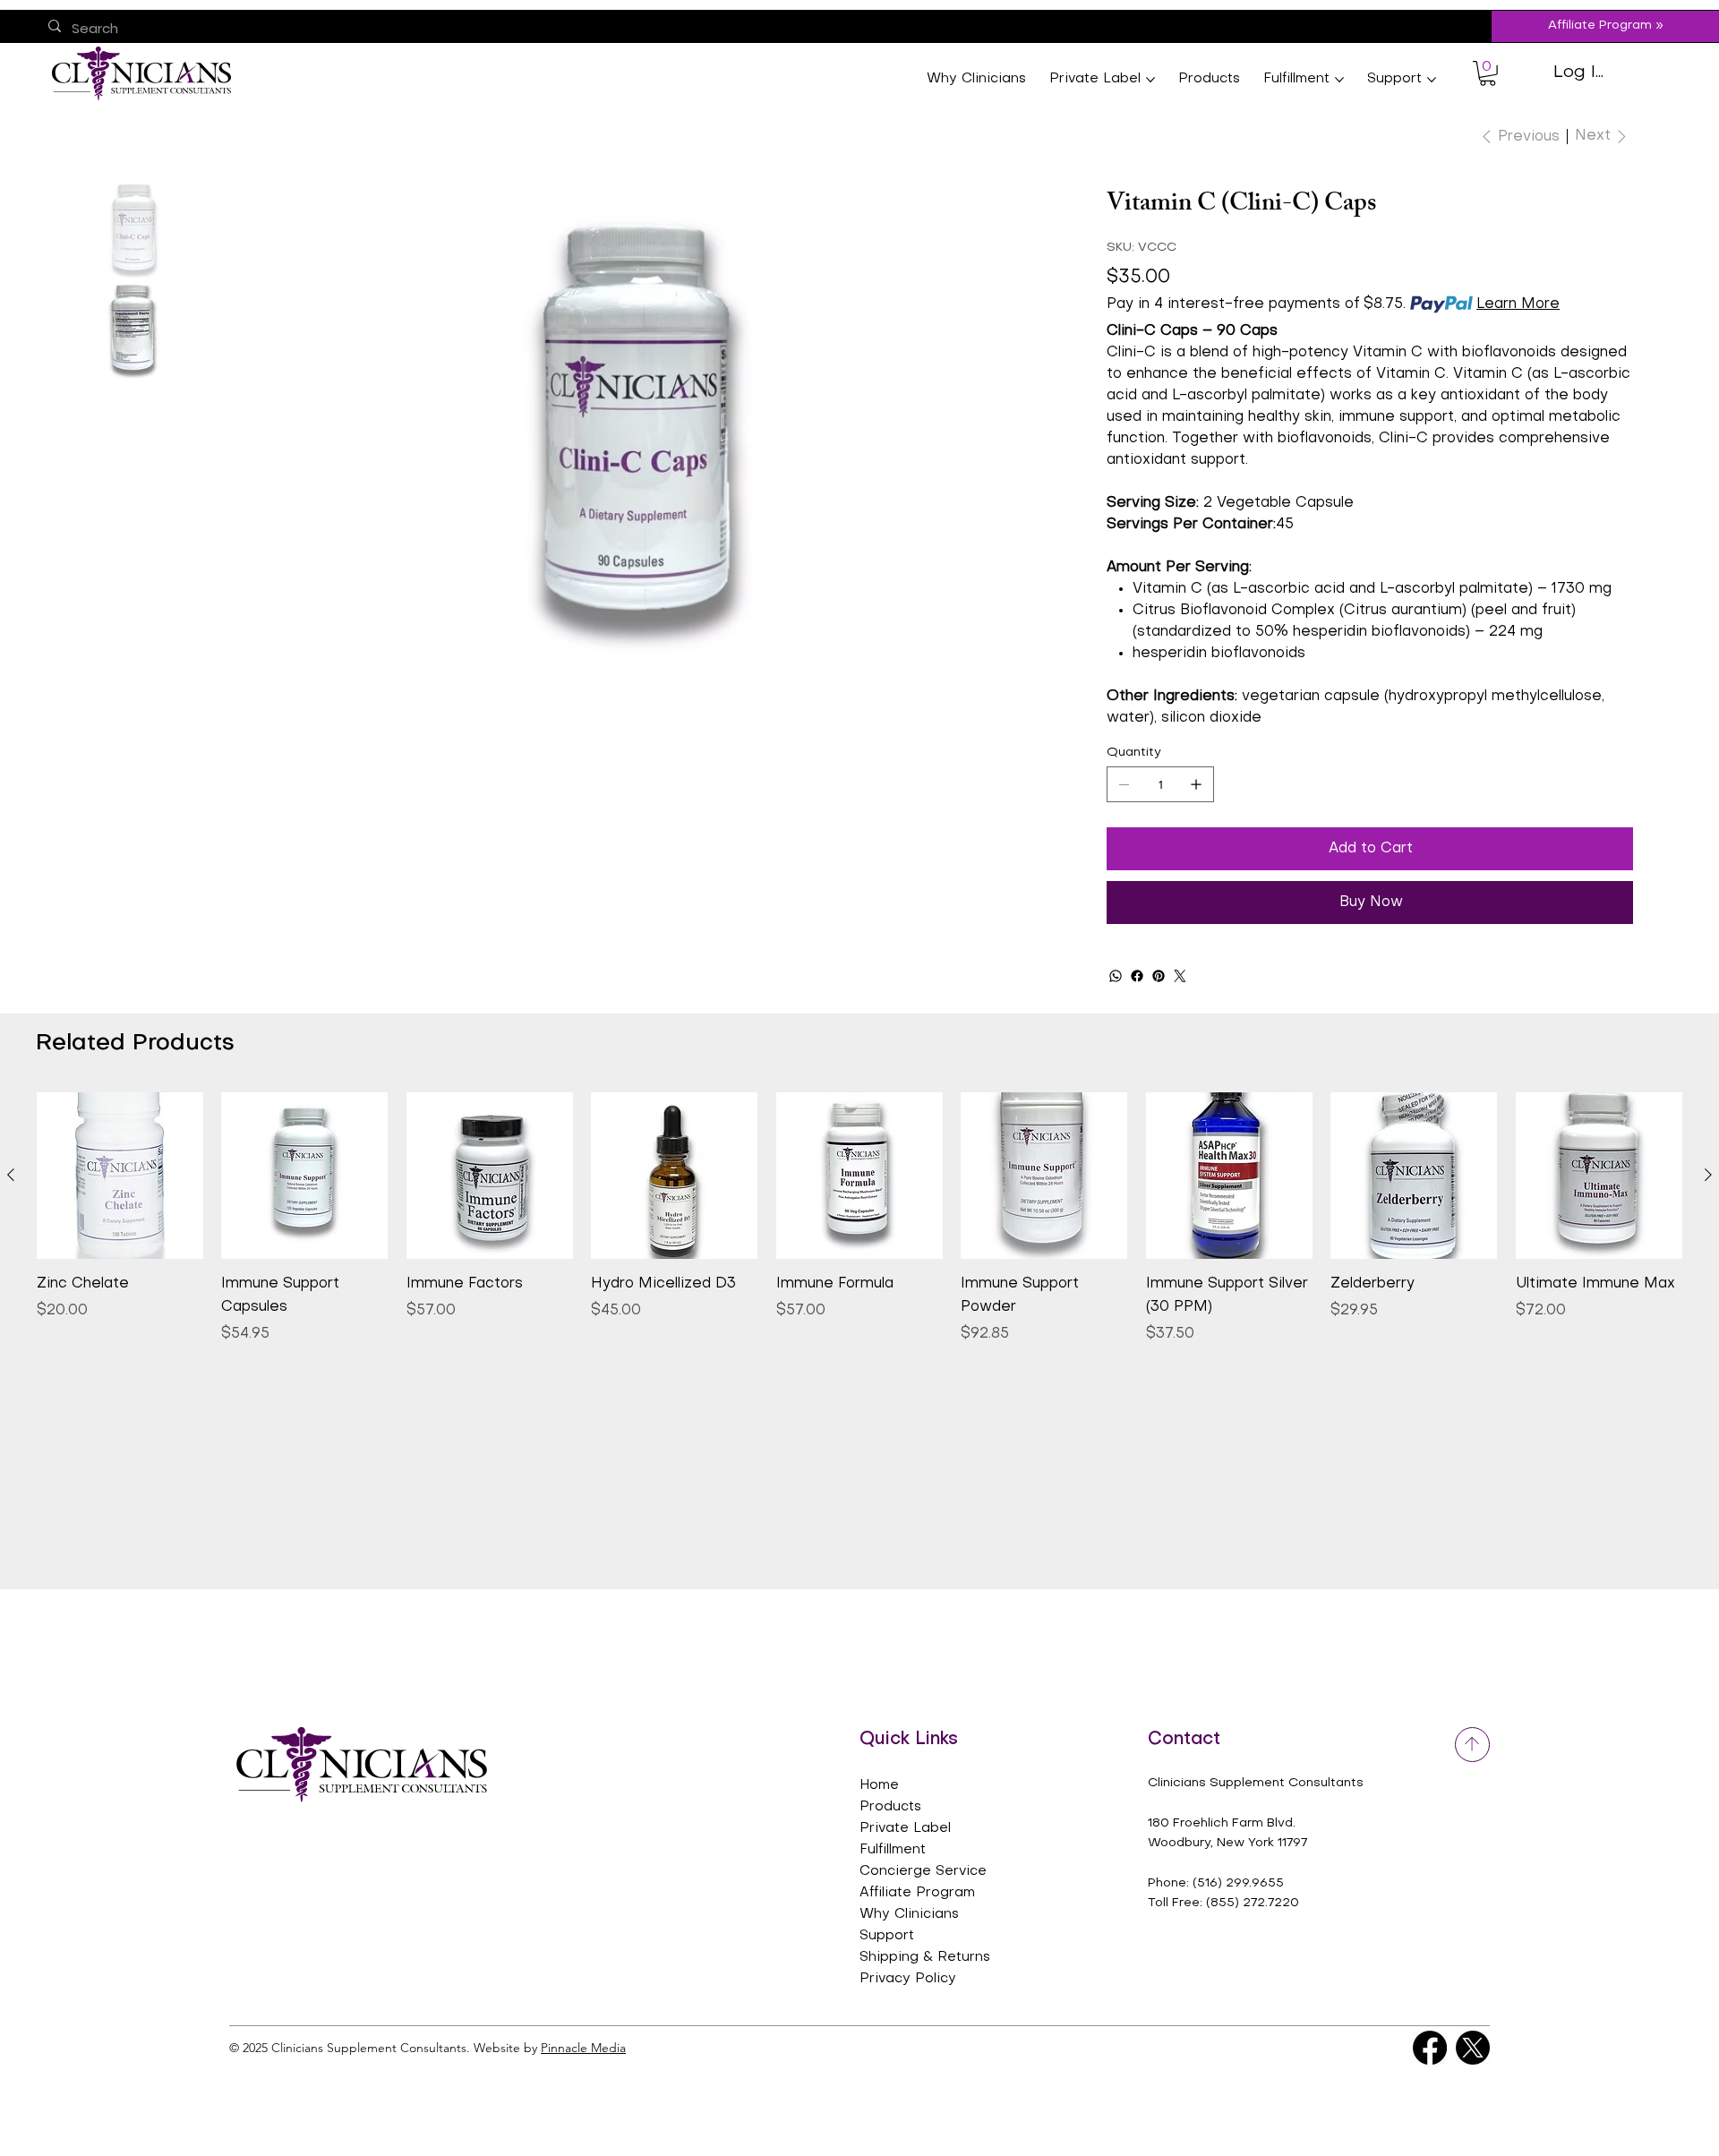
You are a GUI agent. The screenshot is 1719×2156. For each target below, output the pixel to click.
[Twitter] (1180, 976)
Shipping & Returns (925, 1957)
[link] (1488, 73)
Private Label (905, 1828)
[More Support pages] (1432, 80)
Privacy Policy (908, 1979)
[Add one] (1196, 784)
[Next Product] (1708, 1175)
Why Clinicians (909, 1914)
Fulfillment (893, 1850)
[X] (1473, 2048)
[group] (859, 1219)
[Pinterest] (1159, 976)
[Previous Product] (11, 1175)
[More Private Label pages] (1150, 80)
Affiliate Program (917, 1893)
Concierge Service (923, 1871)
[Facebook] (1137, 976)
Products (890, 1807)
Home (879, 1785)
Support (887, 1936)
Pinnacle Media (583, 2048)
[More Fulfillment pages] (1339, 80)
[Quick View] (120, 1176)
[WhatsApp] (1116, 976)
